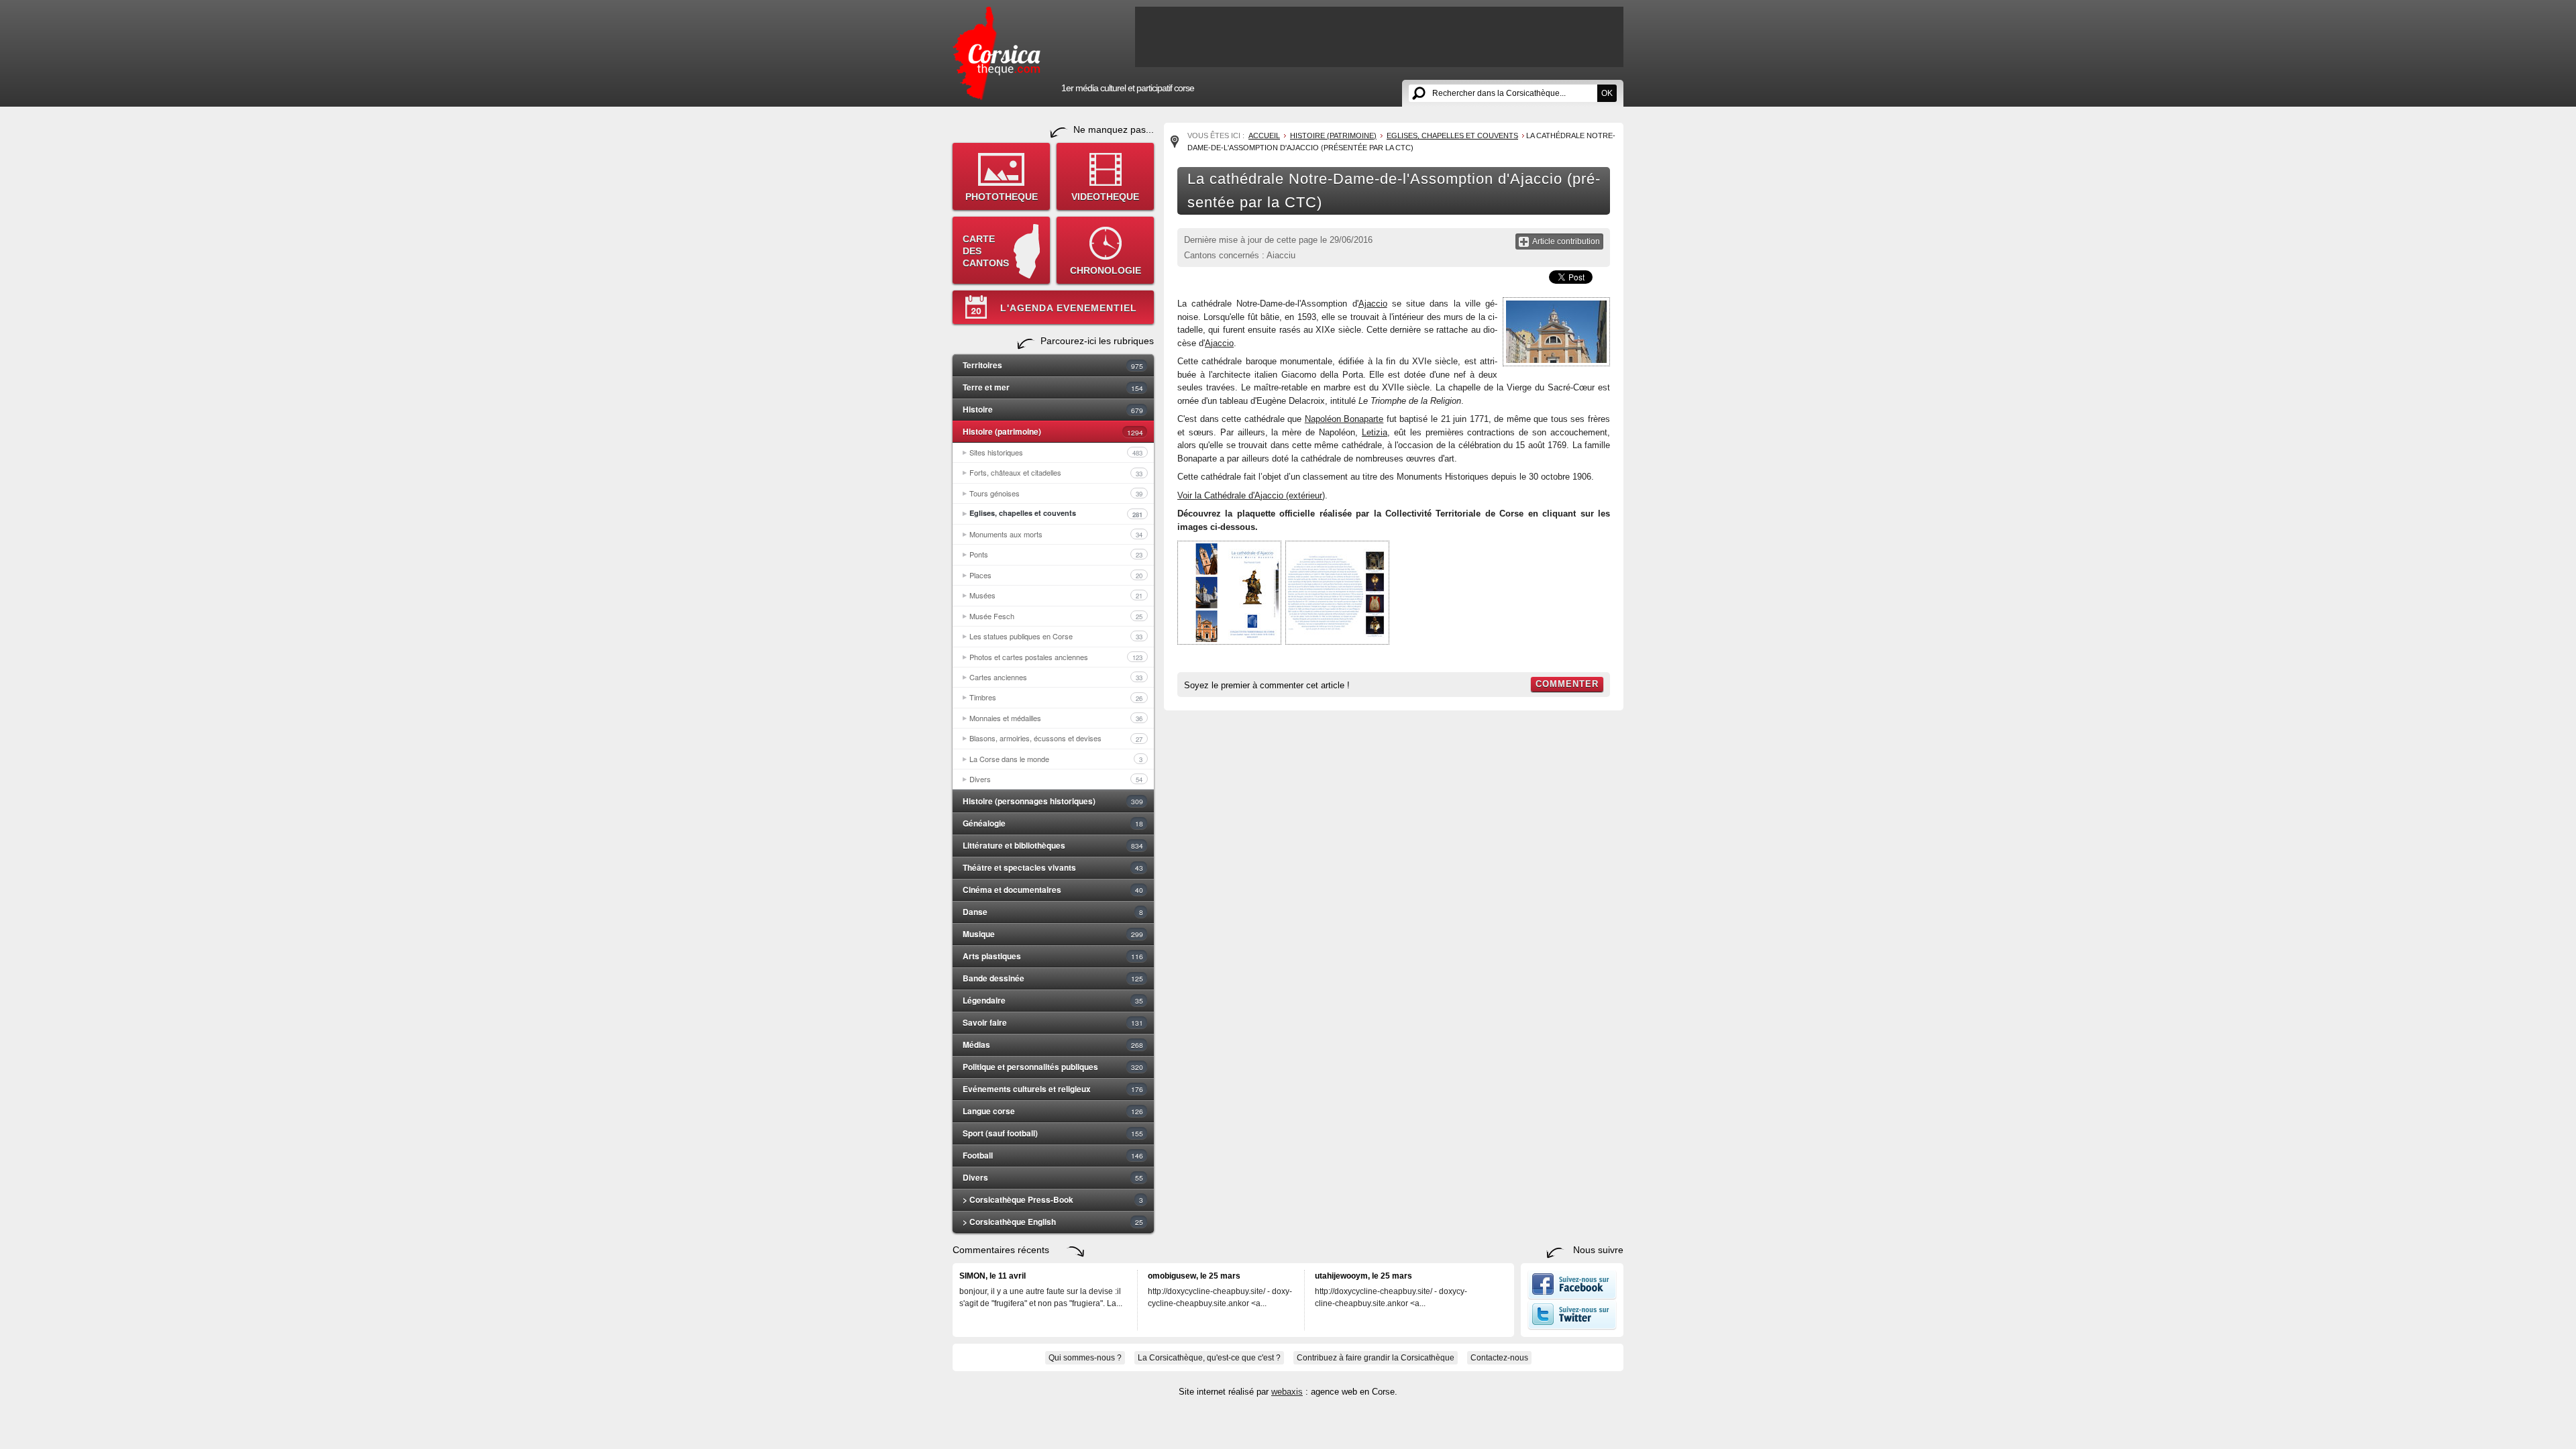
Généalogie (1053, 823)
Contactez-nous (1499, 1358)
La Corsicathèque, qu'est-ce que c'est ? (1209, 1358)
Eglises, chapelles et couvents (1056, 513)
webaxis (1287, 1392)
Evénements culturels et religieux (1053, 1089)
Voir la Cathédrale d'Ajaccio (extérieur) (1251, 495)
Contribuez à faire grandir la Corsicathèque (1376, 1358)
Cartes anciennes (1056, 677)
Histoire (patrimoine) (1053, 431)
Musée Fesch (1056, 616)
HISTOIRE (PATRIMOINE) (1333, 136)
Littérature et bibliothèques (1053, 845)
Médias (1053, 1044)
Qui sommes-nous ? (1085, 1358)
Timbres (1056, 697)
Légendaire (1053, 1000)
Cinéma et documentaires (1053, 890)
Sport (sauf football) (1053, 1133)
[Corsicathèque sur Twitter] (1572, 1327)
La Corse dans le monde (1056, 759)
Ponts (1056, 554)
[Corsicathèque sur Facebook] (1572, 1297)
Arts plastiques (1053, 956)
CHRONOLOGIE (1106, 270)
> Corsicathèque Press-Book (1053, 1199)
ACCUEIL (1264, 136)
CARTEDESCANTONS (986, 251)
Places (1056, 575)
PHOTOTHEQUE (1002, 197)
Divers (1056, 779)
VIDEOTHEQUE (1105, 197)
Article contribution (1566, 241)
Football (1053, 1155)
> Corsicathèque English (1053, 1222)
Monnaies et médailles (1056, 718)
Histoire (1053, 409)
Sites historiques (1056, 452)
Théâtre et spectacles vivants (1053, 867)
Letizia (1375, 432)
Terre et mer (1053, 387)
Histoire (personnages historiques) (1053, 801)
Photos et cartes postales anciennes (1056, 657)
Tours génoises (1056, 493)
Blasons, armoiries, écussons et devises (1056, 738)
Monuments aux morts (1056, 534)
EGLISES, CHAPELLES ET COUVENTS (1452, 136)
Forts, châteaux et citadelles (1056, 472)
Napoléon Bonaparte (1344, 419)
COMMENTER (1567, 684)
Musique (1053, 934)
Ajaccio (1373, 304)
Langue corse (1053, 1111)
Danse (1053, 912)
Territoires (1053, 365)
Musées (1056, 595)
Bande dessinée (1053, 978)
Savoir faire (1053, 1022)
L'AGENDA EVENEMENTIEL (1069, 308)
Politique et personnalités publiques (1053, 1067)
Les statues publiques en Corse (1056, 636)
